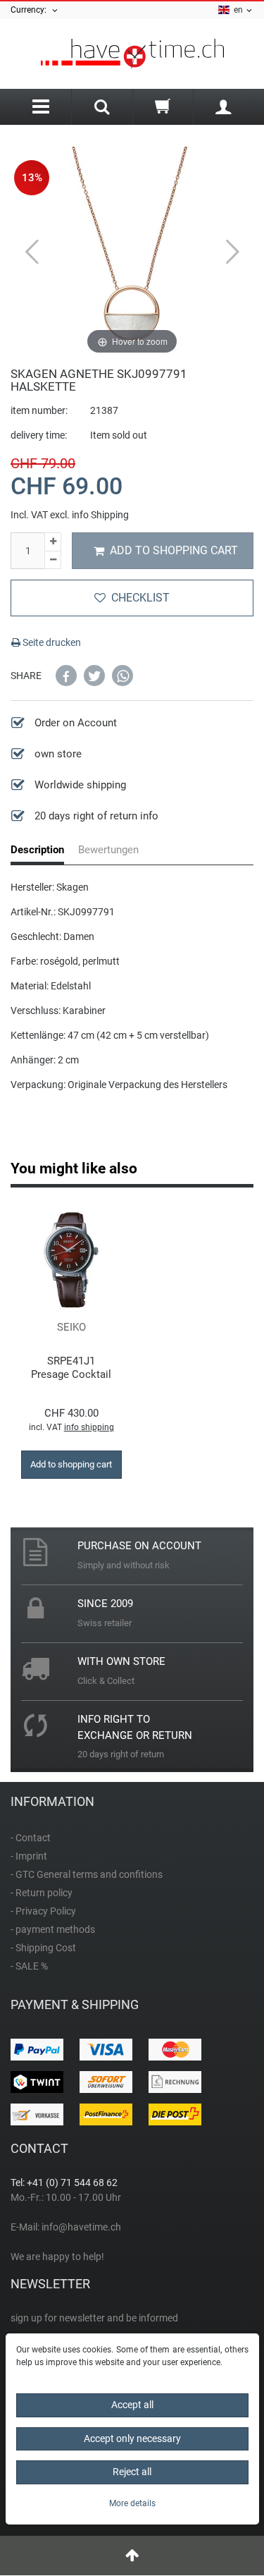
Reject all (132, 2472)
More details (132, 2503)
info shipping (89, 1427)
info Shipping (100, 515)
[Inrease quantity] (53, 542)
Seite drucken (51, 642)
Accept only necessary (132, 2438)
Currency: (31, 10)
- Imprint (29, 1856)
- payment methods (53, 1929)
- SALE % (29, 1966)
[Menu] (41, 107)
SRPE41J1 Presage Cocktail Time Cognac (71, 1368)
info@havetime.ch (81, 2227)
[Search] (102, 109)
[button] (66, 676)
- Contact (31, 1838)
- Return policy (42, 1893)
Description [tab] (37, 850)
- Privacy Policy (43, 1911)
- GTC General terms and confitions (87, 1874)
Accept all (132, 2405)
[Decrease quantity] (53, 561)
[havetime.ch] (132, 54)
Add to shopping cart (174, 550)
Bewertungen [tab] (108, 850)
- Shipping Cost (43, 1948)
